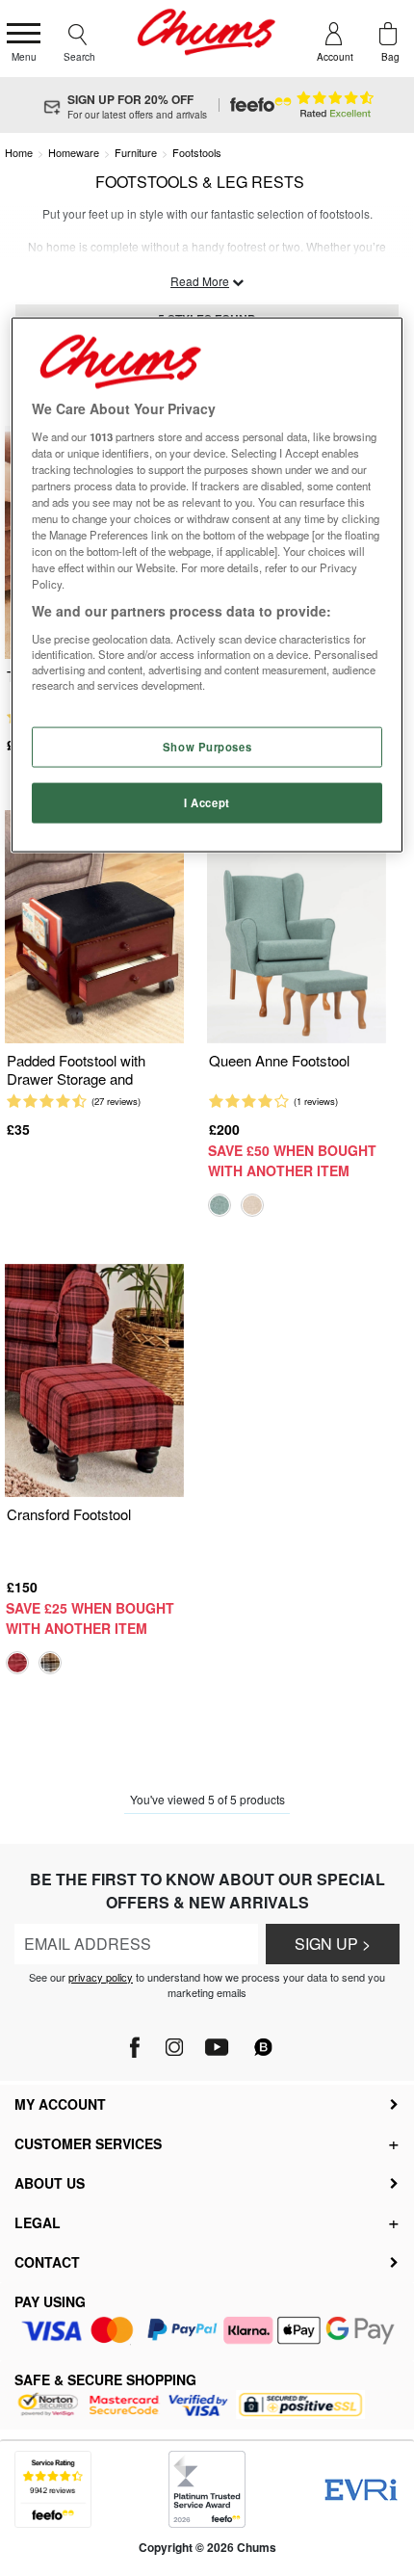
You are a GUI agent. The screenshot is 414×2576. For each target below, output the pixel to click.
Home (19, 152)
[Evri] (361, 2490)
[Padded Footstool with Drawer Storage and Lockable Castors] (94, 927)
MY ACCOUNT (60, 2104)
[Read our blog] (264, 2036)
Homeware (74, 152)
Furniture (136, 152)
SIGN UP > (333, 1944)
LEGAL (38, 2222)
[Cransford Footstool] (94, 1381)
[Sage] (220, 1205)
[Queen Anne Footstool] (297, 927)
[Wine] (17, 1663)
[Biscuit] (252, 1205)
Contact (47, 2262)
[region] (207, 585)
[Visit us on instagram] (174, 2042)
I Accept (207, 802)
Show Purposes (207, 747)
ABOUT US (50, 2183)
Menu (24, 57)
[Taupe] (50, 1663)
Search (79, 57)
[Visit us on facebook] (136, 2042)
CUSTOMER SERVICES (88, 2143)
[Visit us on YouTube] (216, 2042)
